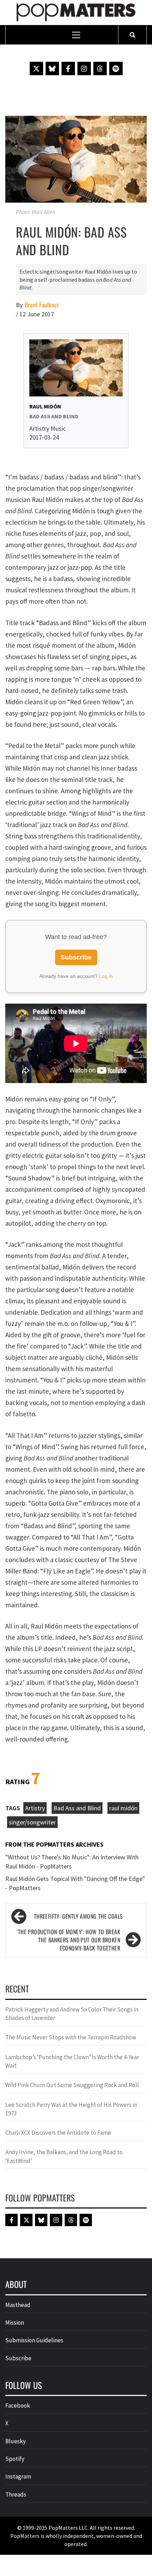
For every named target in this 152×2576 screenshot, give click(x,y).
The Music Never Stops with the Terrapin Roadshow (71, 2037)
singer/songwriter (32, 1822)
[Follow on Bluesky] (52, 68)
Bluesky (16, 2441)
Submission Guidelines (34, 2340)
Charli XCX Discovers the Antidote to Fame (58, 2133)
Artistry (35, 1808)
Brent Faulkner (42, 305)
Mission (15, 2323)
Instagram (18, 2476)
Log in (106, 976)
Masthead (18, 2305)
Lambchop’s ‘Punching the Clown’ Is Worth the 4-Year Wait (72, 2061)
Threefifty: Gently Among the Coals (78, 1916)
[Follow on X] (36, 68)
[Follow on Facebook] (68, 68)
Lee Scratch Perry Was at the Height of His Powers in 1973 (71, 2109)
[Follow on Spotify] (116, 68)
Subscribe (76, 957)
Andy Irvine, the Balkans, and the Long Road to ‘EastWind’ (64, 2156)
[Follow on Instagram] (84, 68)
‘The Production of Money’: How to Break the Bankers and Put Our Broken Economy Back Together (68, 1940)
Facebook (18, 2405)
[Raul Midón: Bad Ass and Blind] (76, 159)
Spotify (15, 2459)
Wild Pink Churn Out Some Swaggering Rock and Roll (73, 2085)
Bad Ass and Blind (77, 1808)
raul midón (123, 1808)
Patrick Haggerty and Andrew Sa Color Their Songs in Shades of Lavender (72, 2014)
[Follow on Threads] (100, 68)
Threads (16, 2494)
